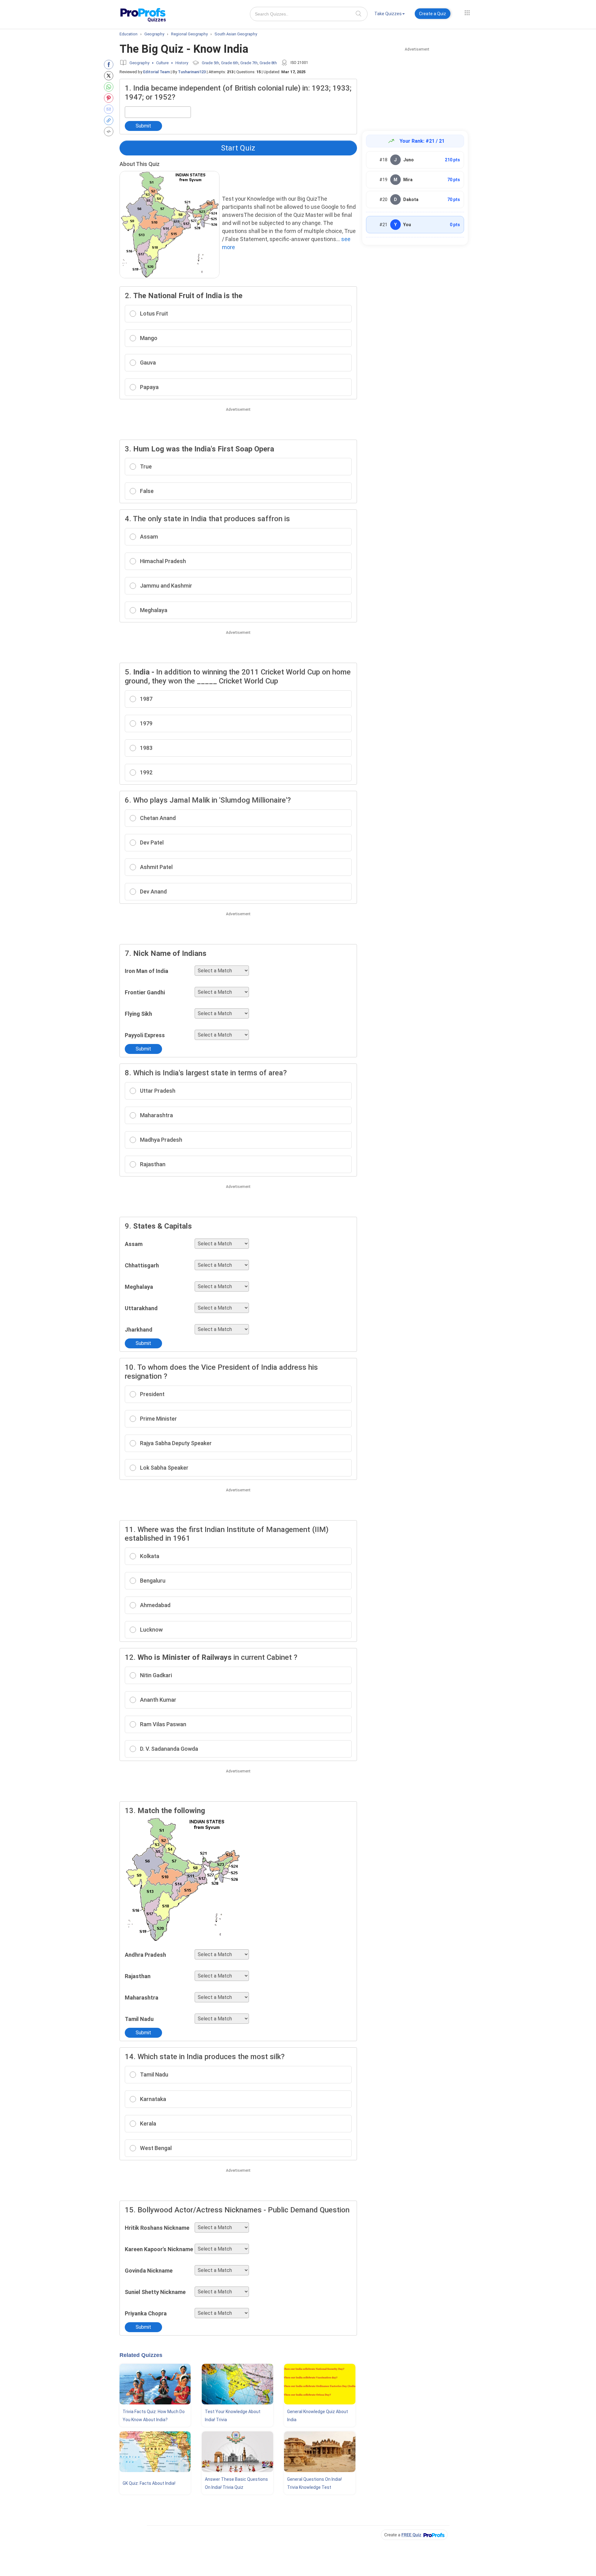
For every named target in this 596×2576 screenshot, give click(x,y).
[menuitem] (390, 15)
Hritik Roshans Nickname (157, 2228)
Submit (143, 126)
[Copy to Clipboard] (110, 120)
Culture (162, 63)
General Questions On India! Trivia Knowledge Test (314, 2483)
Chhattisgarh (142, 1265)
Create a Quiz (433, 14)
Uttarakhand (141, 1308)
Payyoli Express (145, 1035)
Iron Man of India (147, 971)
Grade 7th (249, 63)
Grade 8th (268, 63)
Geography (139, 63)
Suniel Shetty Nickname (155, 2292)
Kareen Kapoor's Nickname (159, 2249)
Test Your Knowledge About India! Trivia (233, 2416)
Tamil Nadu (139, 2019)
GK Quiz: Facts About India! (149, 2483)
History (182, 63)
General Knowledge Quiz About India (318, 2416)
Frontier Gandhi (145, 992)
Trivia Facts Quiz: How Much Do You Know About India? (154, 2416)
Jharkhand (139, 1330)
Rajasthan (138, 1976)
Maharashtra (142, 1998)
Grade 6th (230, 63)
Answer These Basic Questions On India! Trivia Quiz (236, 2483)
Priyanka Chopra (146, 2313)
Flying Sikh (138, 1014)
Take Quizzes (388, 14)
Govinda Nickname (149, 2271)
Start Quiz (238, 148)
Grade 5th (210, 63)
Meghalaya (139, 1287)
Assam (134, 1244)
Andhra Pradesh (145, 1955)
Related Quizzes (141, 2355)
